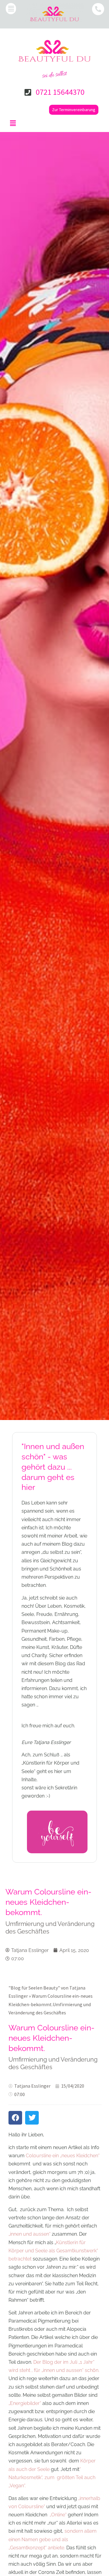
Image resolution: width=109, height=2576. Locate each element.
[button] (11, 9)
